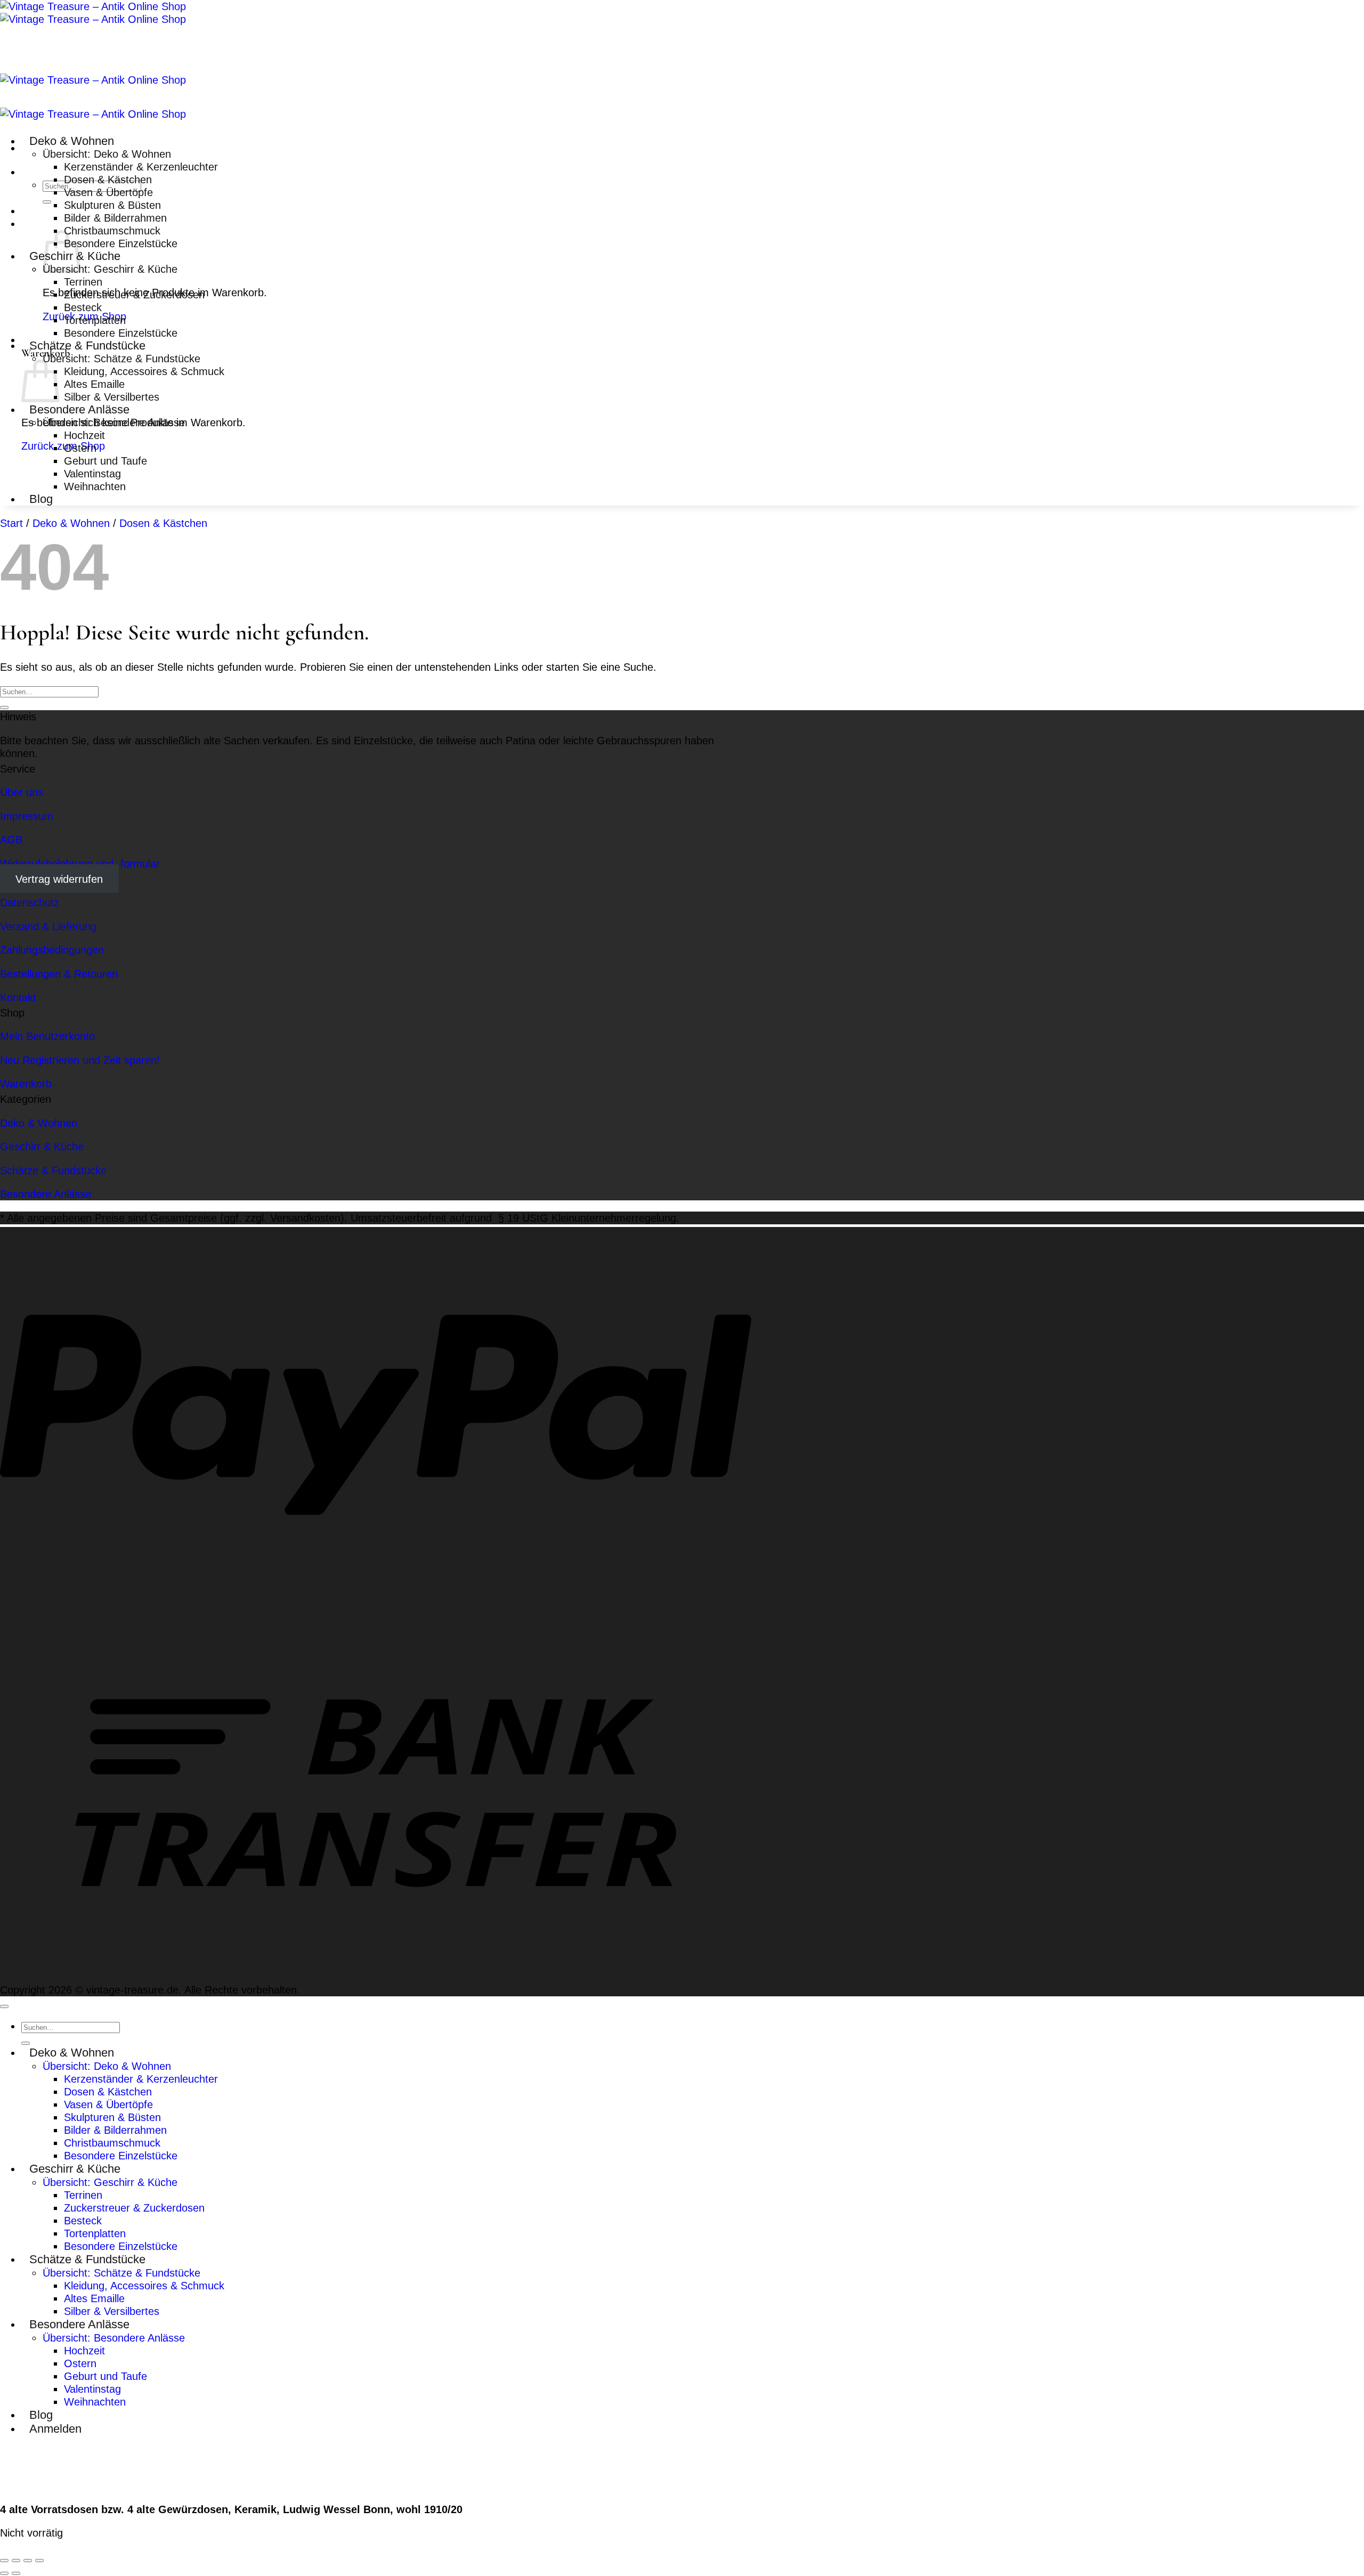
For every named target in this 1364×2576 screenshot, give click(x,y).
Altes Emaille (94, 384)
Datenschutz (30, 902)
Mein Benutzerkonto (47, 1036)
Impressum (27, 816)
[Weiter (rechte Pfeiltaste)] (16, 2573)
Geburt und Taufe (105, 461)
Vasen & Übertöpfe (108, 192)
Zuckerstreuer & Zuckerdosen (134, 294)
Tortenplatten (95, 320)
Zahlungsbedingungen (52, 950)
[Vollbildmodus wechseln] (16, 2561)
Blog (41, 499)
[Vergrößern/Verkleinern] (4, 2561)
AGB (11, 839)
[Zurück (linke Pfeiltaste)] (4, 2573)
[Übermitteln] (47, 202)
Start (11, 523)
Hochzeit (84, 435)
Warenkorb (26, 1083)
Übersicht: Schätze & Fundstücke (121, 358)
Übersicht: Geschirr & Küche (110, 269)
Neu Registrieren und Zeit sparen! (80, 1060)
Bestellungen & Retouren (59, 974)
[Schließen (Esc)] (39, 2561)
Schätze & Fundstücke (87, 346)
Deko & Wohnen (72, 141)
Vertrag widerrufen (59, 879)
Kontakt (18, 997)
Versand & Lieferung (48, 926)
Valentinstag (92, 473)
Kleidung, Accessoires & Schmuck (144, 371)
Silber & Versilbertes (112, 397)
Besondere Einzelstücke (121, 243)
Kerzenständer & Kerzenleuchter (141, 166)
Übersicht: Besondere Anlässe (114, 422)
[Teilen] (28, 2561)
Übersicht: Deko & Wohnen (107, 154)
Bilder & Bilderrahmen (115, 218)
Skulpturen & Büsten (112, 205)
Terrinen (83, 282)
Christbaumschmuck (112, 230)
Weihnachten (95, 486)
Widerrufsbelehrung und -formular (80, 863)
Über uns (22, 792)
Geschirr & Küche (42, 1146)
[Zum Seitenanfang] (4, 2006)
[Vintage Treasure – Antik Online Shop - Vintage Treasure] (93, 13)
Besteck (83, 307)
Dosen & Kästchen (108, 179)
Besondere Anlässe (79, 409)
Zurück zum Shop (63, 446)
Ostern (80, 448)
